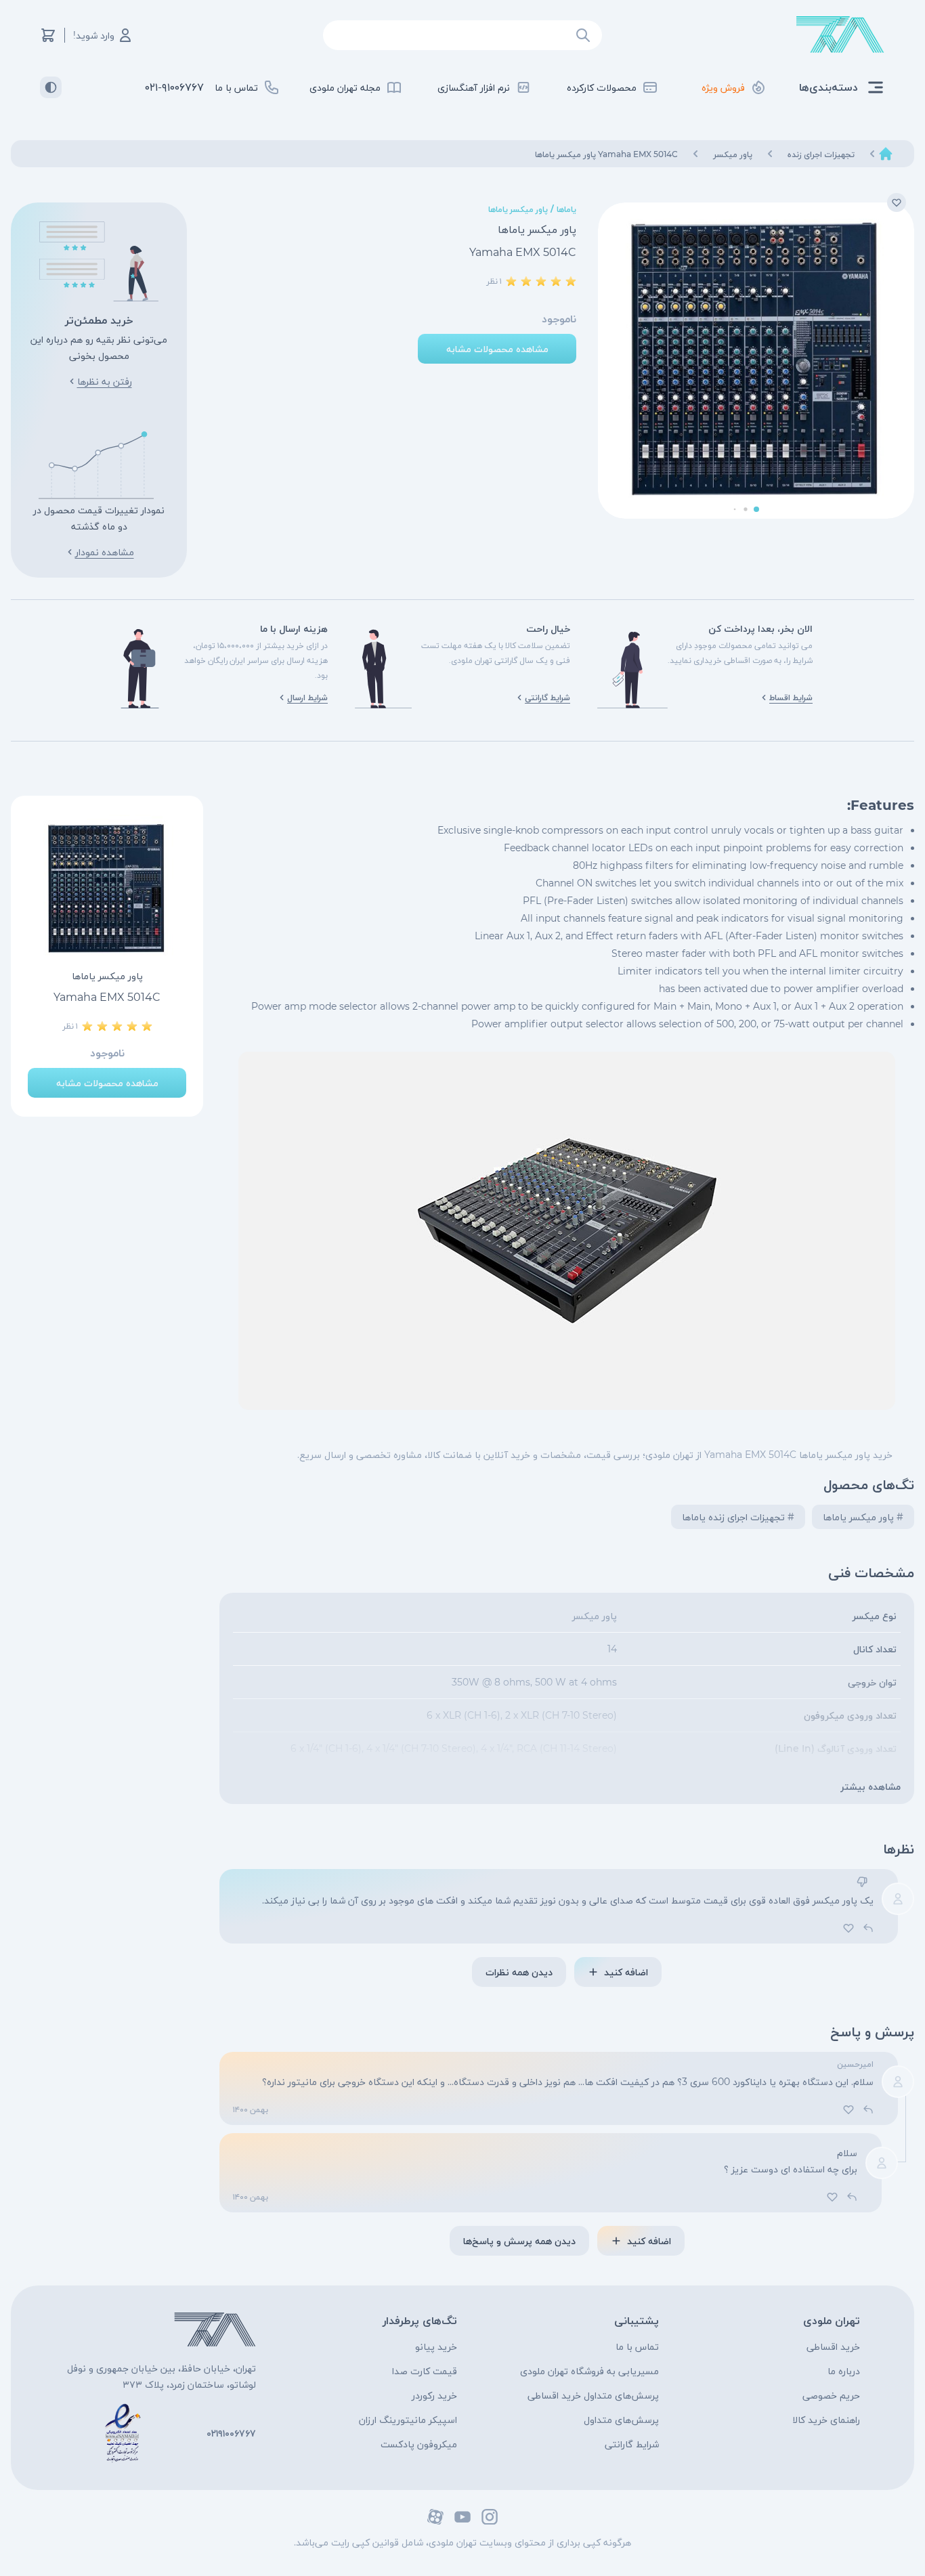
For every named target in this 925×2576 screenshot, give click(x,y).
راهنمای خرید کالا (826, 2420)
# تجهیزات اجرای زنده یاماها (738, 1517)
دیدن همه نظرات (519, 1972)
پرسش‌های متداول (621, 2420)
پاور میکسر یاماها (518, 209)
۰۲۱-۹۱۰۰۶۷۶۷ (174, 87)
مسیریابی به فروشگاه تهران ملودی (589, 2371)
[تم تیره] (51, 87)
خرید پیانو (436, 2346)
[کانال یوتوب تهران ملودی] (462, 2517)
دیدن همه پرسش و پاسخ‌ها (519, 2241)
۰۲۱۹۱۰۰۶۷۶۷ (231, 2433)
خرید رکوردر (434, 2395)
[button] (756, 509)
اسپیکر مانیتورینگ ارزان (408, 2420)
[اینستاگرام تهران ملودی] (490, 2517)
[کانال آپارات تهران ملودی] (435, 2517)
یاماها (566, 209)
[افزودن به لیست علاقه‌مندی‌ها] (897, 202)
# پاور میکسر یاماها (863, 1517)
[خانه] (886, 154)
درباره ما (844, 2371)
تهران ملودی (832, 2320)
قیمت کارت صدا (425, 2371)
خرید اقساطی (833, 2346)
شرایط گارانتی (632, 2444)
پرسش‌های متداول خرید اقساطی (593, 2395)
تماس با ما (637, 2346)
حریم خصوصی (831, 2395)
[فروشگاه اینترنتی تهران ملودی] (840, 35)
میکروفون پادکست (419, 2444)
